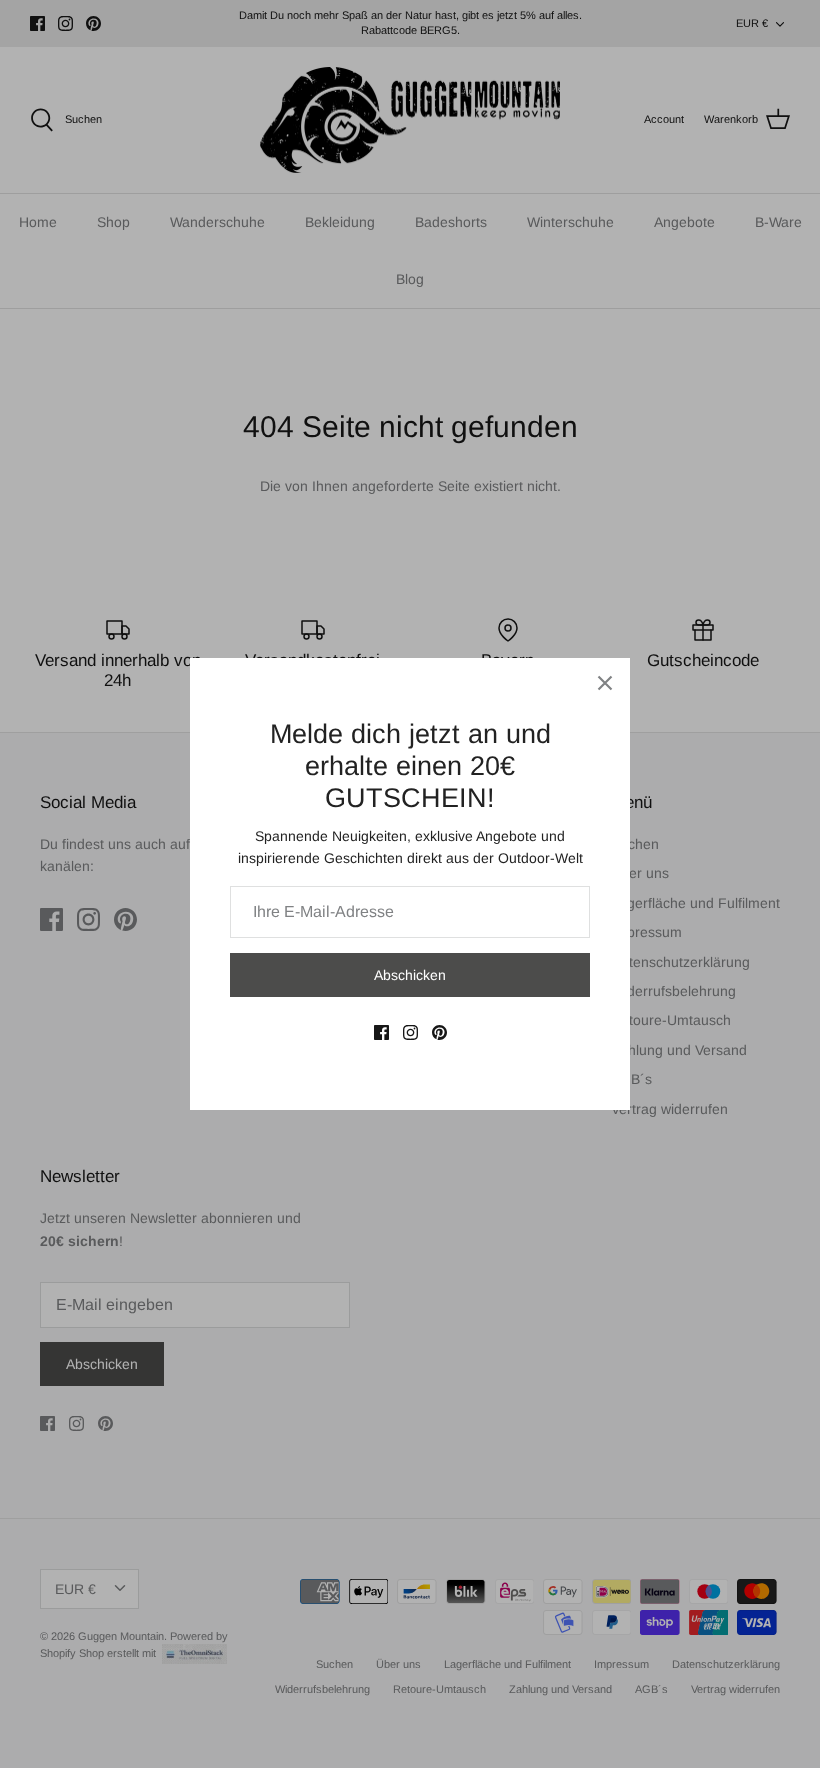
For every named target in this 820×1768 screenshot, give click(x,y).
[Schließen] (605, 683)
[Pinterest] (439, 1032)
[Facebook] (381, 1032)
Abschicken (410, 975)
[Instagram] (410, 1032)
